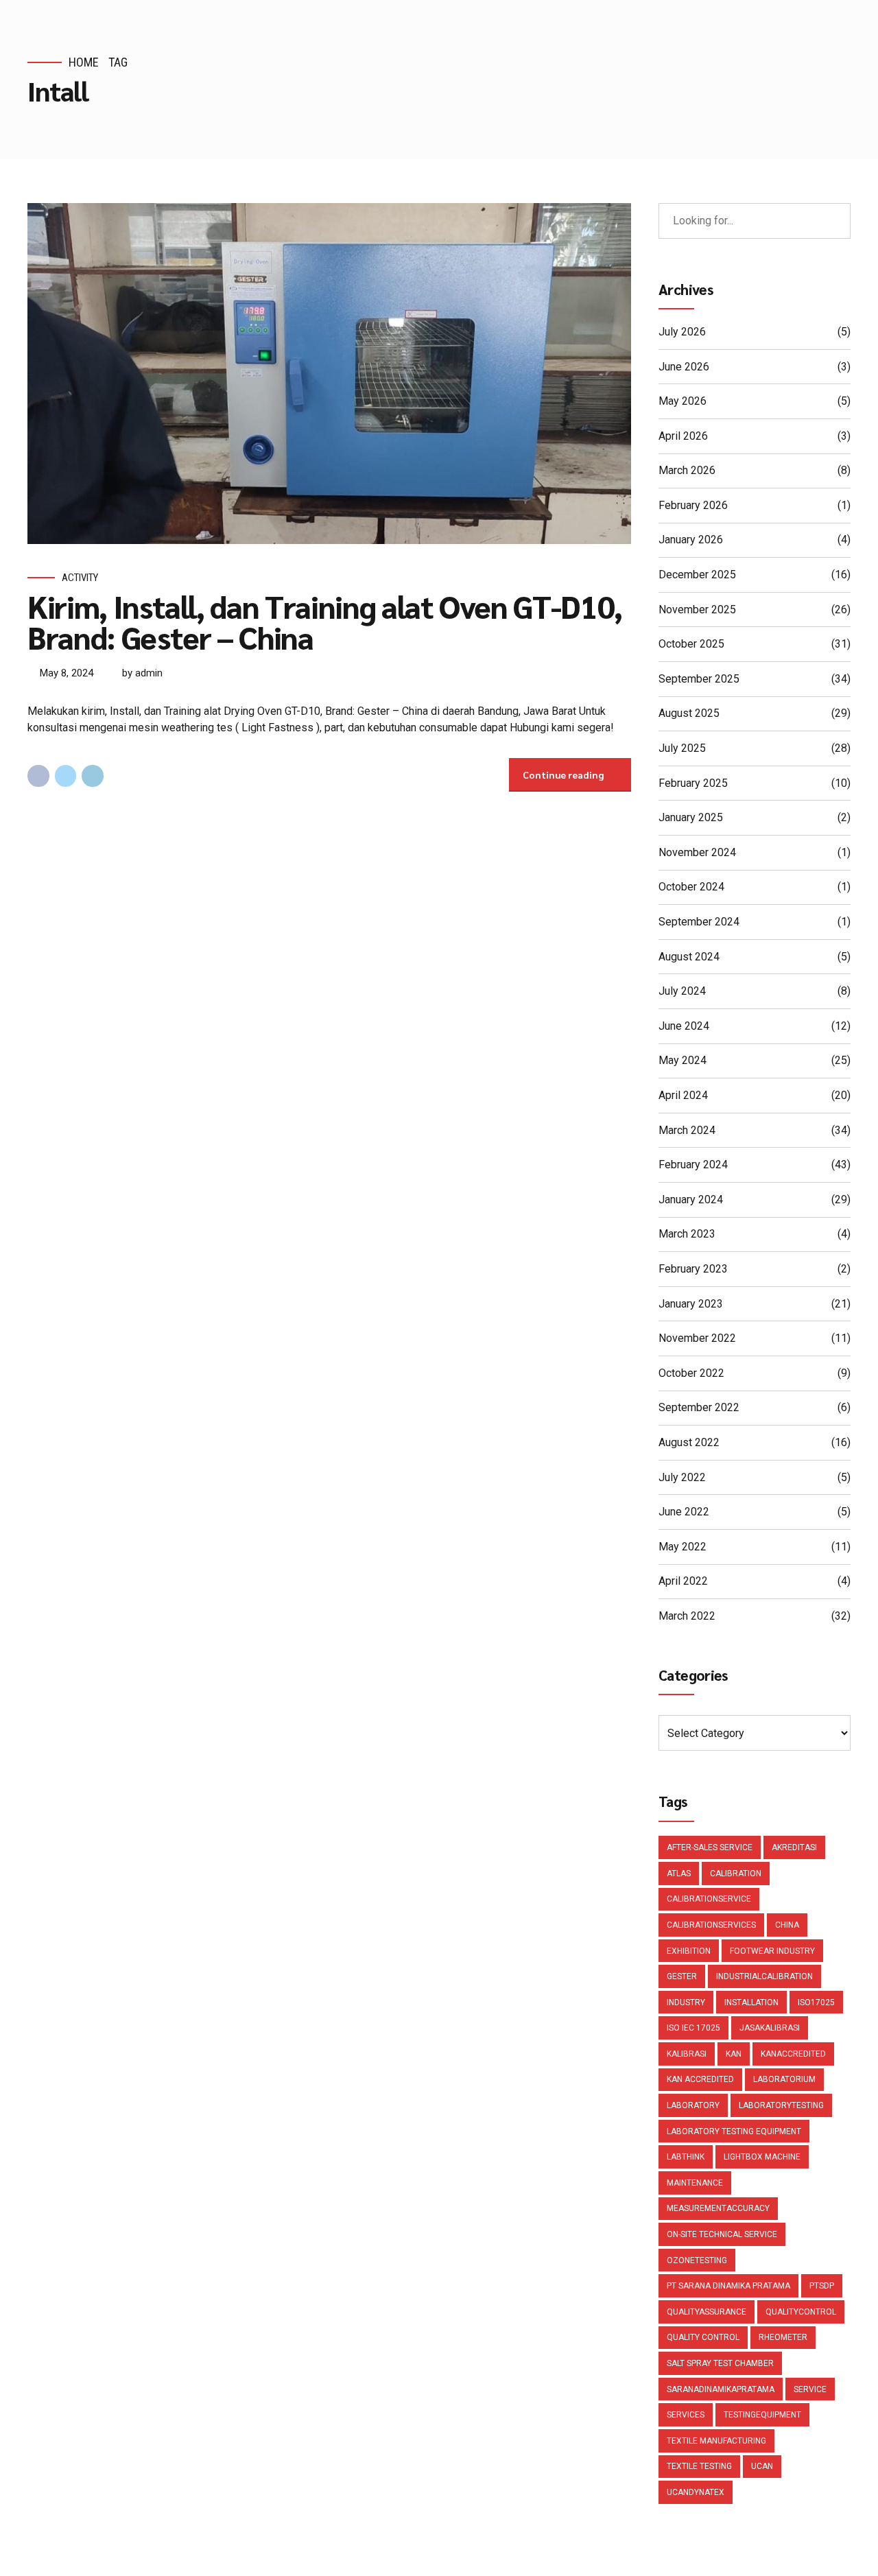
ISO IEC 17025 (693, 2028)
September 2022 (699, 1407)
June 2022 (684, 1512)
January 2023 (691, 1304)
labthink (686, 2157)
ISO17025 (816, 2002)
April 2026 (683, 436)
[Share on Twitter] (66, 776)
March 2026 (687, 470)
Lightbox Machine (762, 2157)
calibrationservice (709, 1899)
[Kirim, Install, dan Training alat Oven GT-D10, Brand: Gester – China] (329, 374)
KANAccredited (793, 2054)
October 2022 (691, 1373)
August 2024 (689, 957)
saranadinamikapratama (721, 2389)
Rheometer (783, 2337)
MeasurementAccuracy (718, 2208)
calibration (736, 1874)
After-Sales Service (710, 1847)
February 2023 (693, 1269)
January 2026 (691, 540)
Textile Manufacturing (716, 2441)
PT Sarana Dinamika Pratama (728, 2286)
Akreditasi (794, 1847)
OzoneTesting (697, 2260)
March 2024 (687, 1130)
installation (751, 2002)
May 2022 (683, 1547)
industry (686, 2002)
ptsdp (822, 2286)
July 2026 (682, 332)
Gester (682, 1976)
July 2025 (682, 748)
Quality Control (703, 2337)
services (686, 2415)
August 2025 (689, 713)
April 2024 (683, 1095)
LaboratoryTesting (781, 2105)
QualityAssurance (707, 2312)
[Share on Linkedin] (93, 776)
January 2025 (691, 817)
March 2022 (687, 1616)
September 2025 (699, 679)
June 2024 (684, 1026)
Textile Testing (699, 2466)
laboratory (693, 2105)
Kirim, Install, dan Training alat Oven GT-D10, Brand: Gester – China (325, 621)
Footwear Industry (772, 1951)
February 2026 (693, 505)
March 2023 (687, 1234)
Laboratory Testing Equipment (734, 2131)
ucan (762, 2466)
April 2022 (683, 1581)
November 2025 (697, 610)
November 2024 (697, 852)
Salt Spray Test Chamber (720, 2363)
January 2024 (691, 1200)
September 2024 (699, 922)
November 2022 (697, 1338)
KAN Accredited (700, 2079)
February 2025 (693, 783)
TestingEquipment (762, 2415)
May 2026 (683, 401)
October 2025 (691, 644)
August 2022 (689, 1442)
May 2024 (683, 1060)
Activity (80, 578)
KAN (734, 2054)
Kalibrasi (687, 2054)
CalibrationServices (711, 1925)
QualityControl (801, 2312)
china (787, 1925)
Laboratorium (784, 2079)
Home (84, 62)
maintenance (695, 2183)
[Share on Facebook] (38, 776)
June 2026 (684, 367)
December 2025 (697, 575)
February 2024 (693, 1165)
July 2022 (682, 1477)
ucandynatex (696, 2492)
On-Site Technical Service (722, 2234)
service (810, 2389)
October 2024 (691, 887)
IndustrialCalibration (764, 1976)
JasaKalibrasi (770, 2028)
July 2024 (682, 991)
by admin (142, 673)
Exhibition (689, 1951)
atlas (679, 1874)
